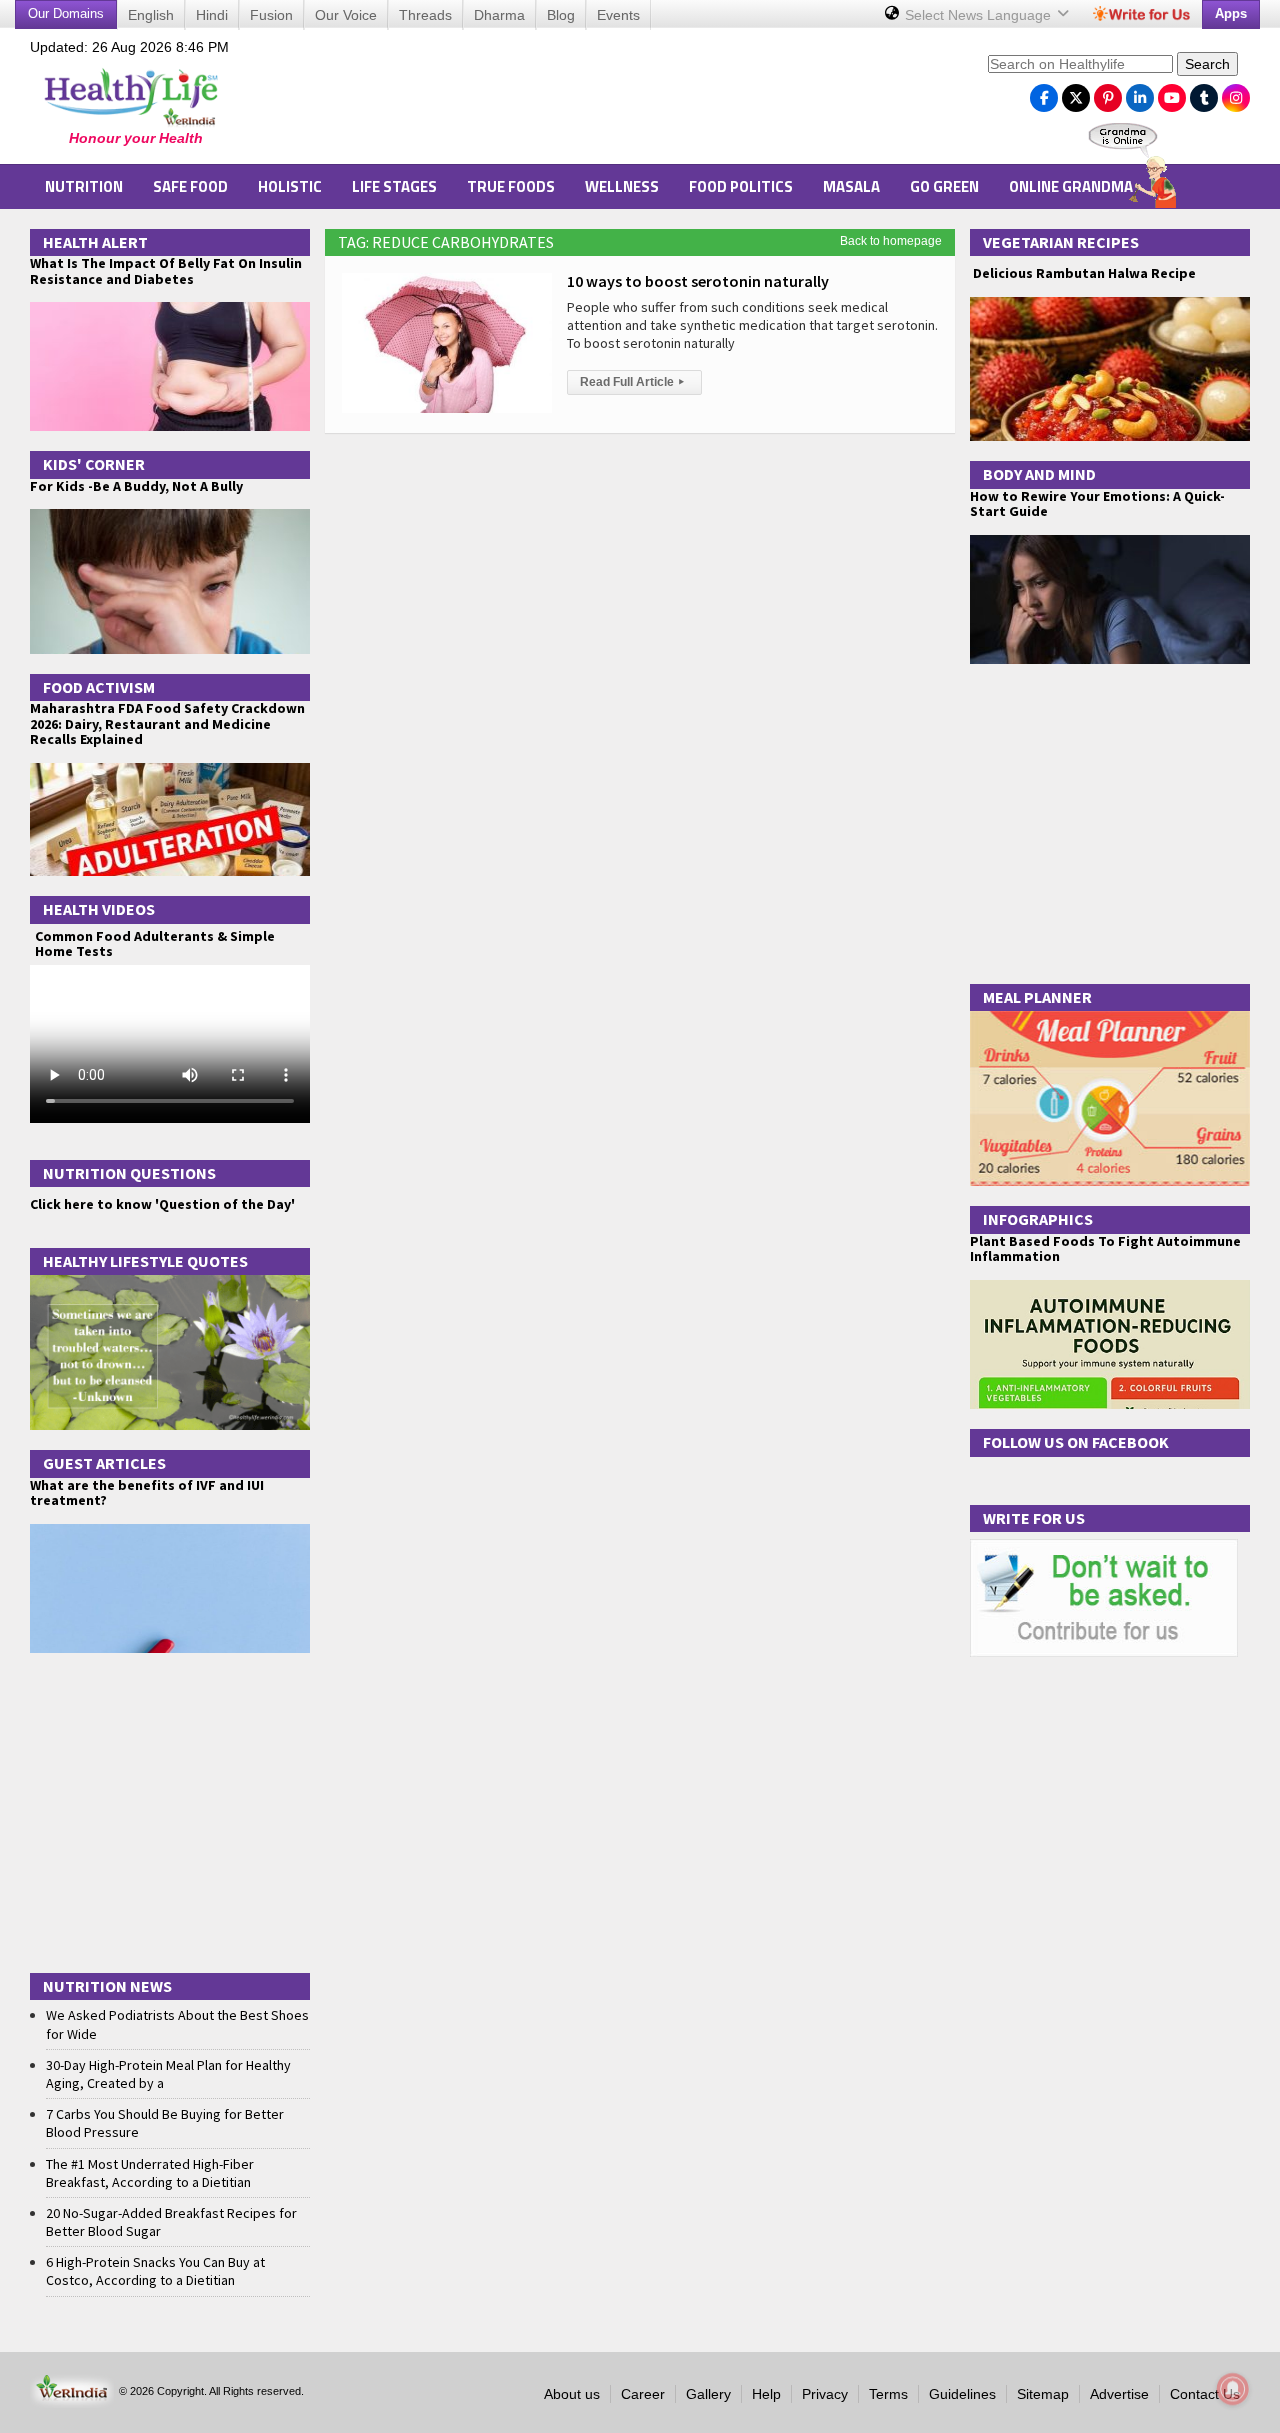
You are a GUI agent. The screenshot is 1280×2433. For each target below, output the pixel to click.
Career (643, 2394)
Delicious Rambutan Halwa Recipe (1083, 273)
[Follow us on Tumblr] (1204, 93)
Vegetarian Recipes (1061, 242)
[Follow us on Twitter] (1076, 93)
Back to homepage (891, 241)
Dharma (499, 15)
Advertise (1119, 2394)
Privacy (825, 2394)
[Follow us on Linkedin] (1140, 93)
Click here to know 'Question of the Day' (162, 1204)
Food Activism (99, 687)
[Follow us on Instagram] (1236, 93)
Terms (888, 2394)
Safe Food (190, 186)
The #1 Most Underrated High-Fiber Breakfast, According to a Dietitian (150, 2173)
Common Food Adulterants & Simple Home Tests (155, 943)
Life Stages (394, 186)
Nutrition (84, 186)
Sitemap (1043, 2394)
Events (618, 15)
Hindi (212, 15)
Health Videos (99, 909)
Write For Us (1034, 1518)
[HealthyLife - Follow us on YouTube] (1172, 93)
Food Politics (741, 186)
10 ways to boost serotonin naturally (698, 281)
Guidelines (962, 2394)
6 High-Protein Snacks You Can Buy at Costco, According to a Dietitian (155, 2271)
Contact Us (1205, 2394)
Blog (561, 15)
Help (766, 2394)
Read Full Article (632, 382)
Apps (1231, 13)
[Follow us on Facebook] (1044, 93)
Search (1207, 64)
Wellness (622, 186)
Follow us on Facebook (1076, 1442)
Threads (425, 15)
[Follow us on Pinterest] (1108, 93)
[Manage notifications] (1233, 2389)
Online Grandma (1071, 186)
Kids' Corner (94, 464)
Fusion (271, 15)
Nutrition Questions (129, 1173)
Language (980, 15)
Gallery (708, 2394)
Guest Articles (104, 1463)
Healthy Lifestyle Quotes (145, 1261)
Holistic (290, 186)
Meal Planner (1037, 997)
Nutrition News (107, 1986)
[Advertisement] (611, 101)
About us (572, 2394)
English (151, 15)
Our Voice (346, 15)
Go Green (944, 186)
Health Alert (95, 242)
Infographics (1038, 1219)
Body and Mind (1039, 474)
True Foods (511, 186)
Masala (851, 186)
